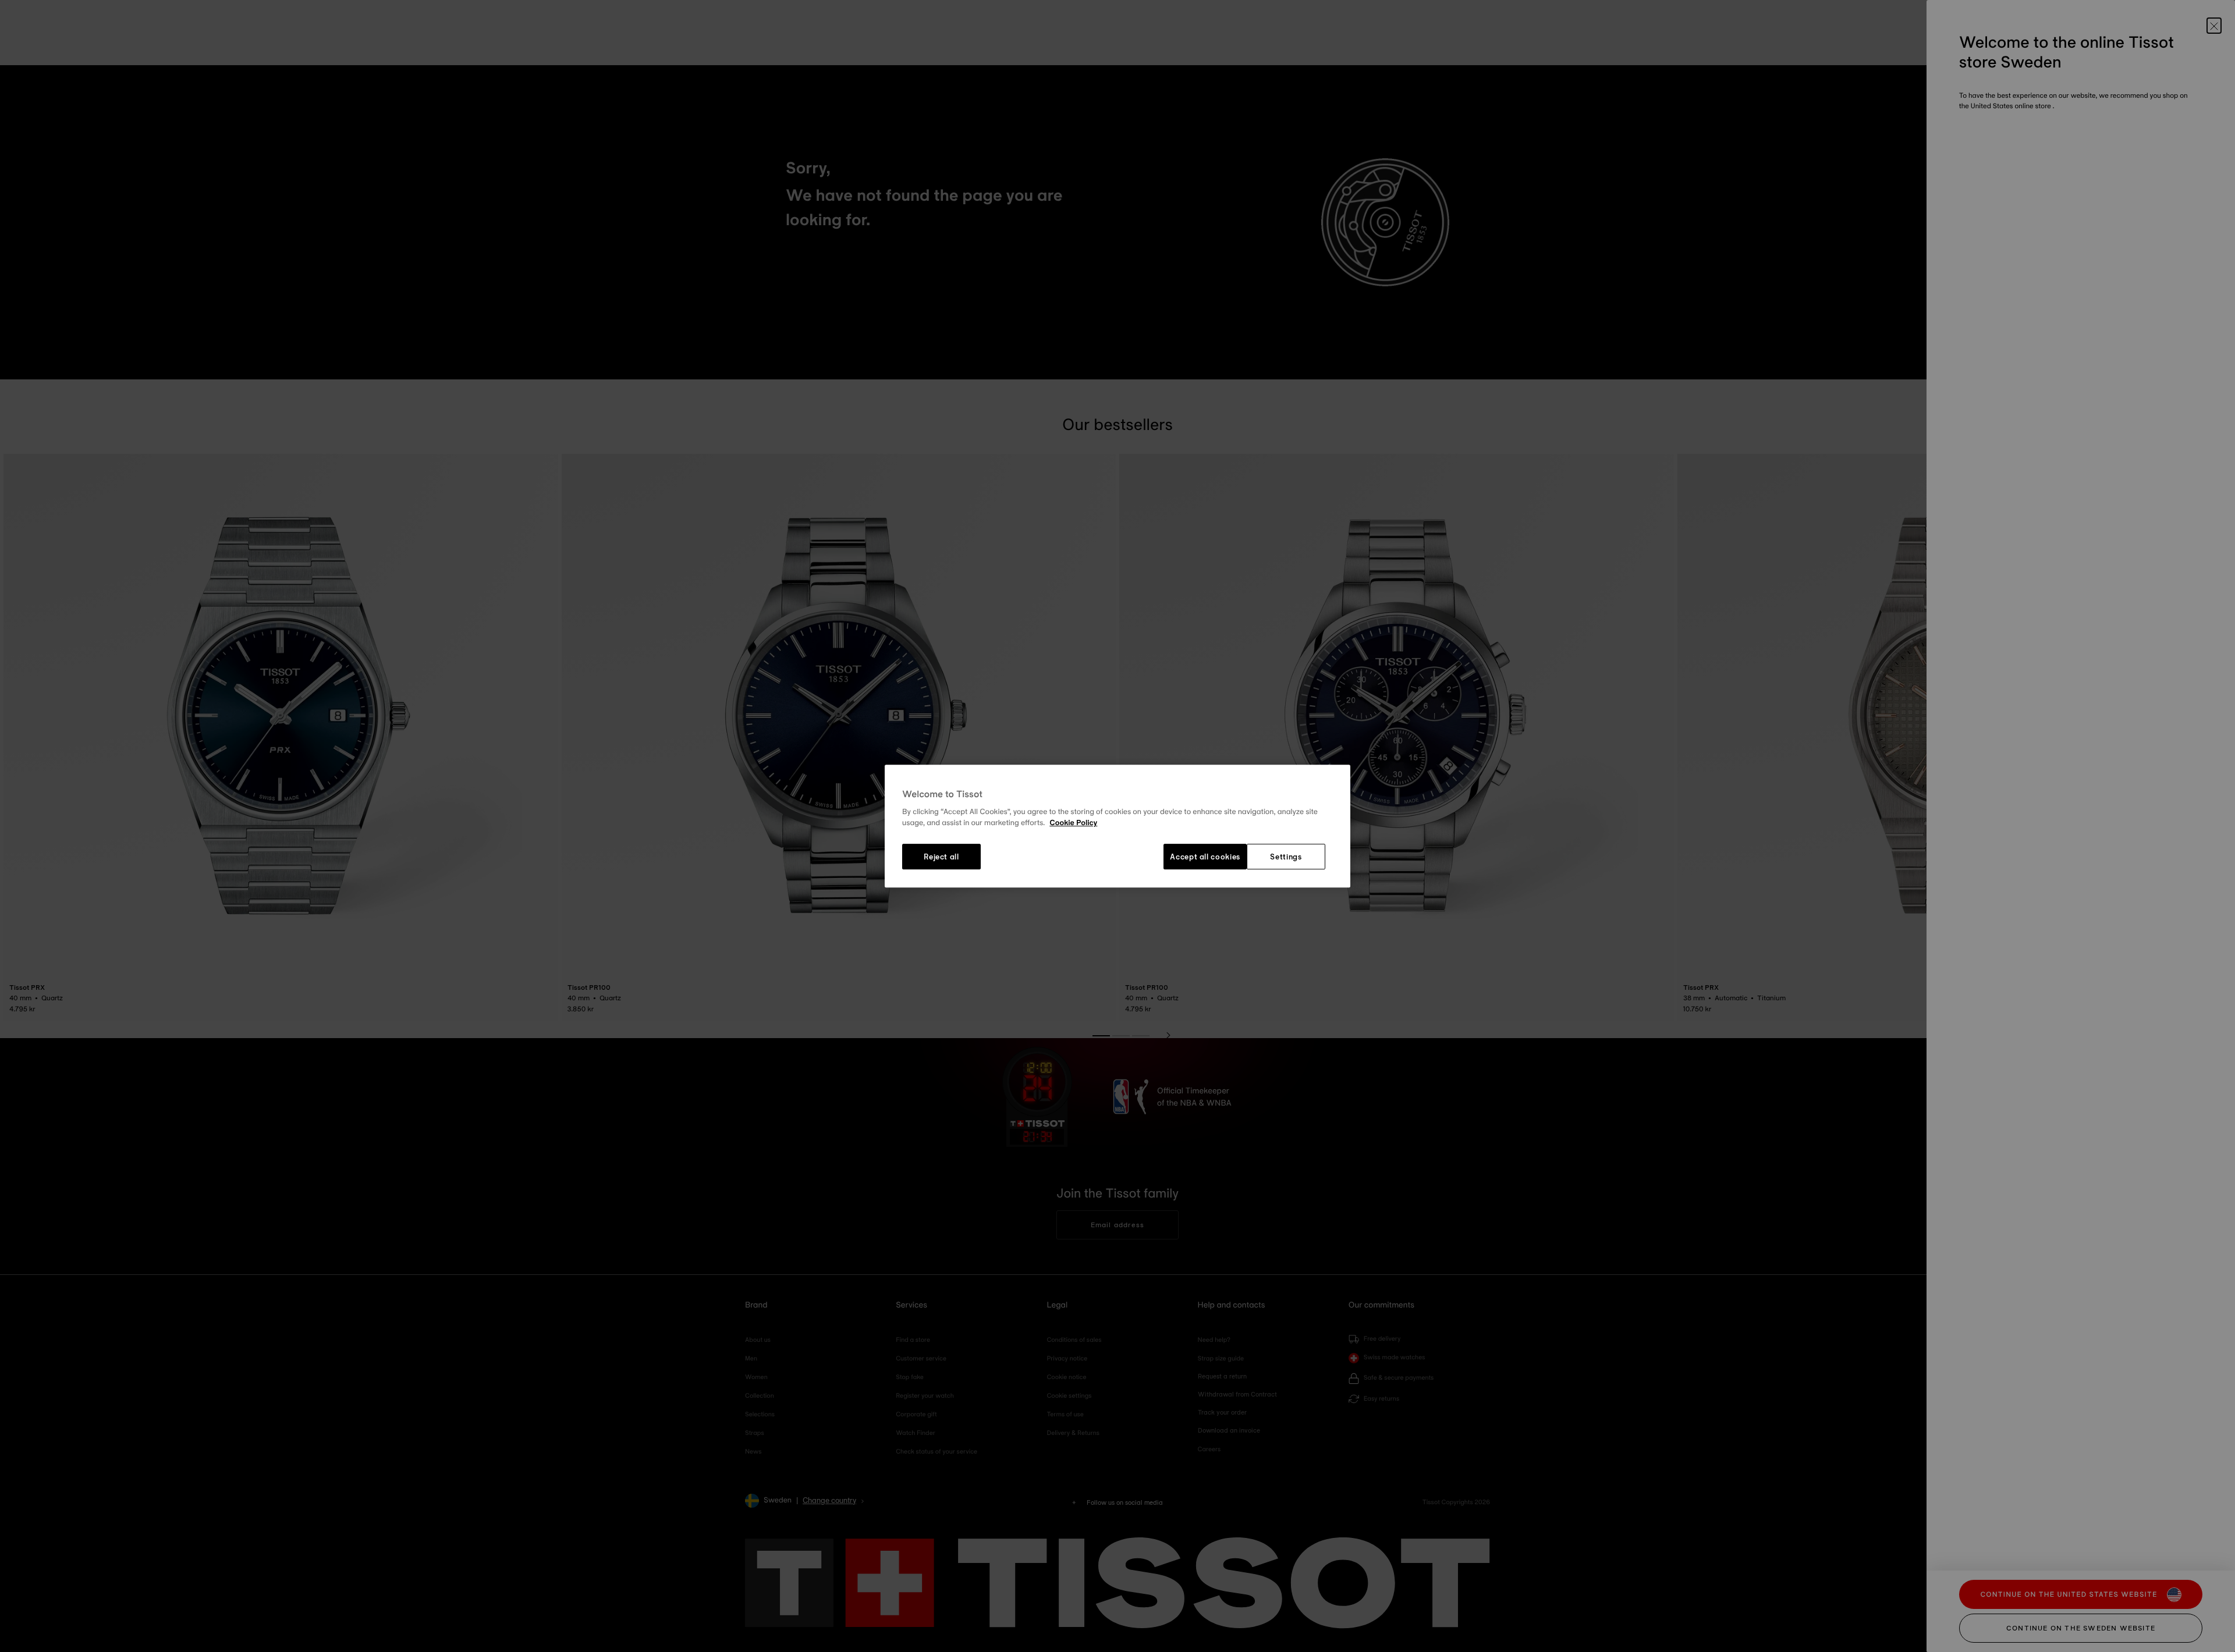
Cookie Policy (1073, 823)
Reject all (941, 857)
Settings (1286, 857)
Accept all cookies (1205, 857)
